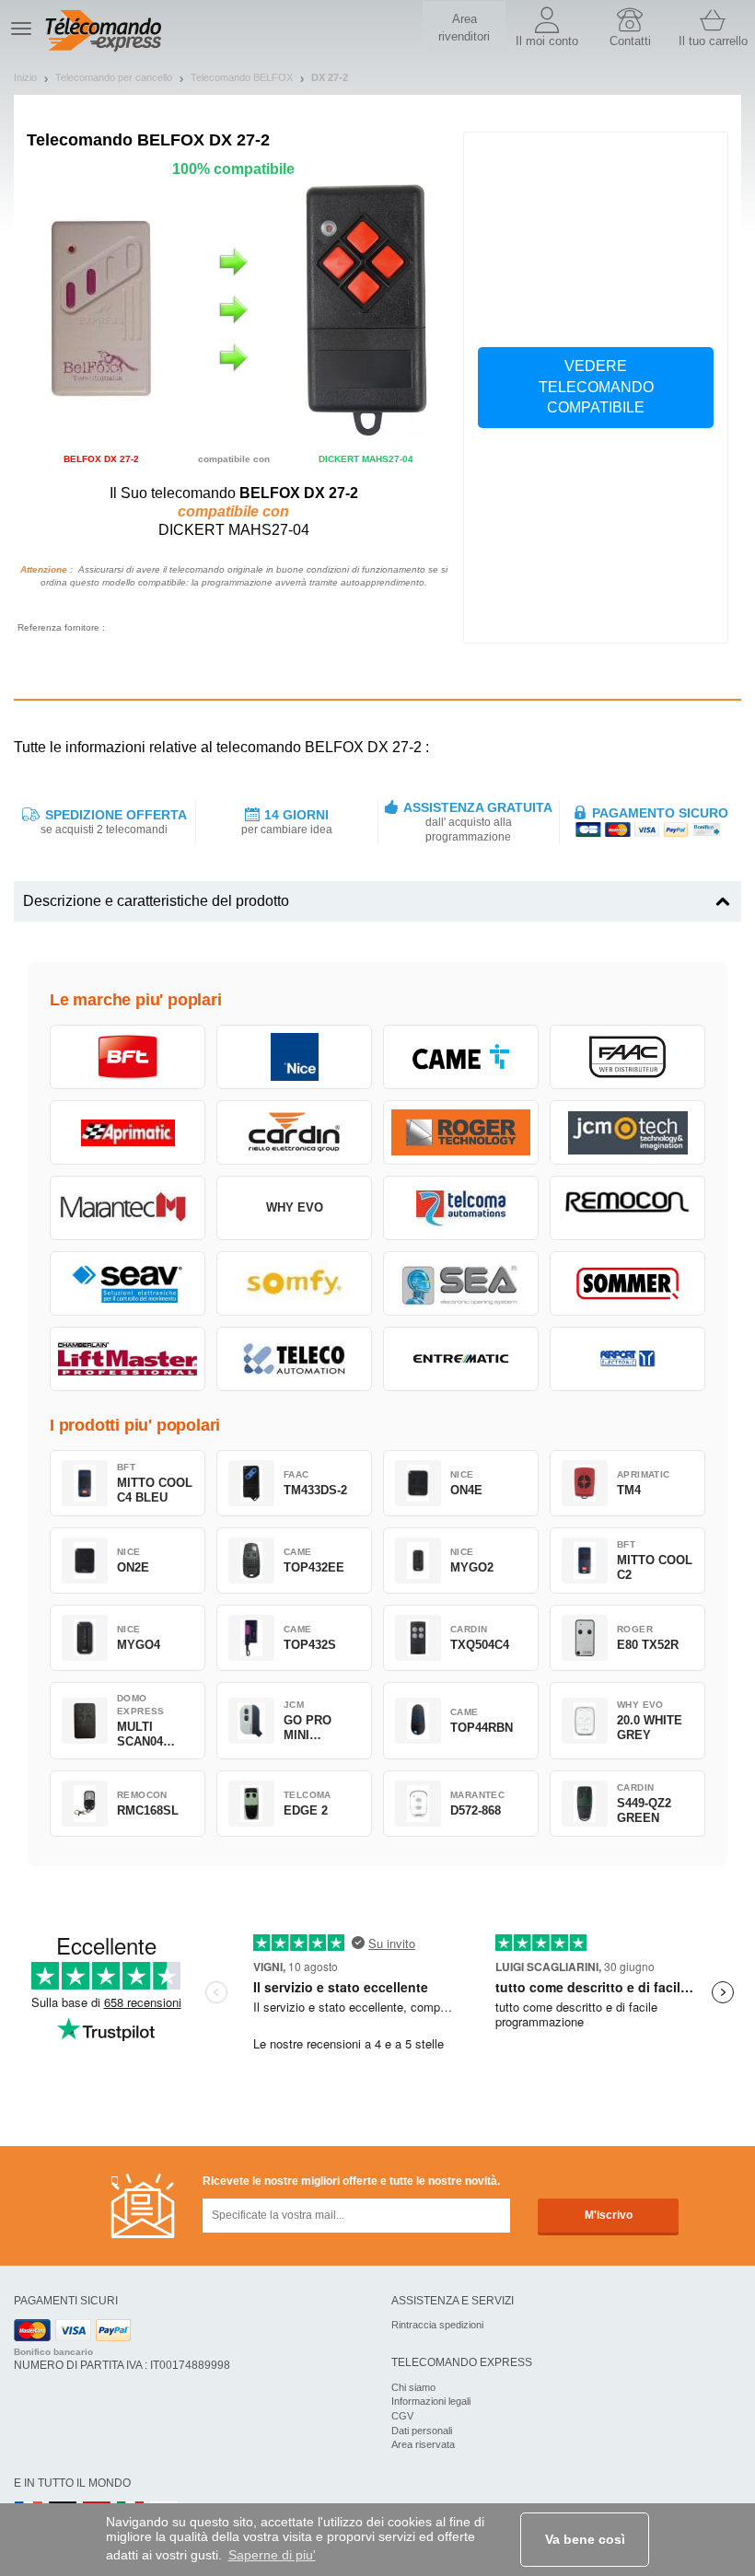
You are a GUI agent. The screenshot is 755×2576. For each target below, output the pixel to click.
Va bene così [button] (585, 2539)
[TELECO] (294, 1359)
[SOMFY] (294, 1283)
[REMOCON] (627, 1208)
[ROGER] (461, 1132)
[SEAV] (128, 1283)
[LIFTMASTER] (128, 1359)
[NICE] (294, 1057)
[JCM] (627, 1132)
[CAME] (461, 1057)
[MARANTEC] (128, 1208)
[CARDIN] (294, 1132)
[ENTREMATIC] (461, 1359)
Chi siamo (413, 2387)
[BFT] (128, 1057)
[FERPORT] (627, 1359)
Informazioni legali (431, 2401)
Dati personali (422, 2431)
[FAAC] (627, 1057)
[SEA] (461, 1283)
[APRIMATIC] (128, 1132)
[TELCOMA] (461, 1208)
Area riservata (423, 2444)
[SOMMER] (627, 1283)
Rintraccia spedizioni (437, 2325)
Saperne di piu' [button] (272, 2555)
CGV (402, 2416)
